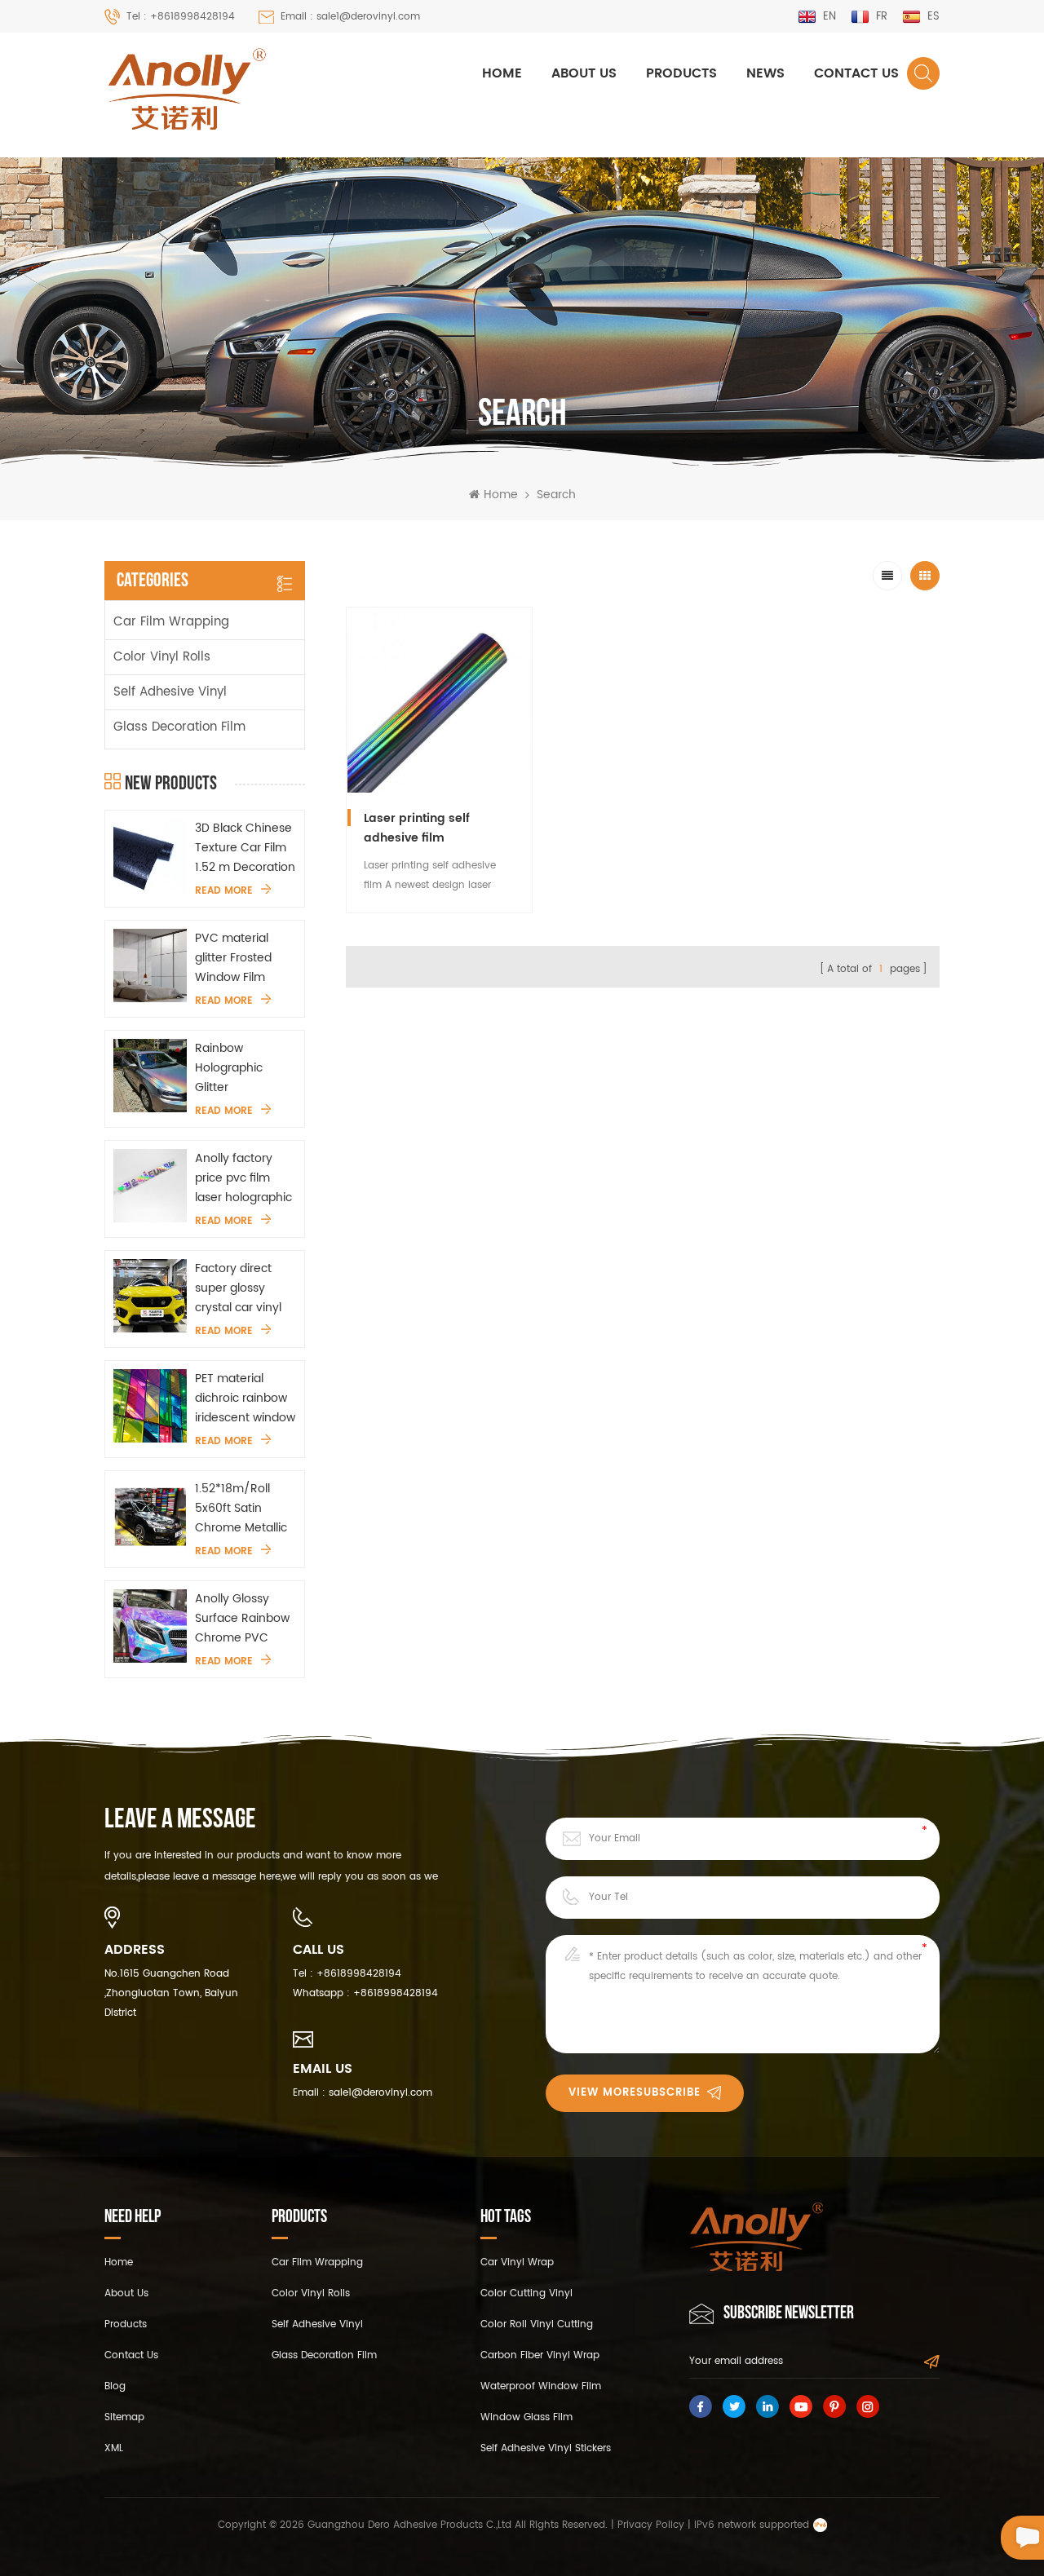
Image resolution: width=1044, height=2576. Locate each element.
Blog (115, 2386)
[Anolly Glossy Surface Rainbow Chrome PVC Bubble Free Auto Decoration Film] (150, 1626)
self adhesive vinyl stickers (546, 2448)
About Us (584, 73)
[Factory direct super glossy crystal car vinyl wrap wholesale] (150, 1296)
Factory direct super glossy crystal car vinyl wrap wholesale (239, 1288)
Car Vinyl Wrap (517, 2262)
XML (114, 2448)
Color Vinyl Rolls (162, 657)
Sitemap (124, 2417)
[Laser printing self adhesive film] (439, 700)
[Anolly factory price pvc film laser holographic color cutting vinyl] (150, 1186)
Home (502, 73)
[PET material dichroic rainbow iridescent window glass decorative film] (150, 1406)
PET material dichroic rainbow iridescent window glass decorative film (245, 1398)
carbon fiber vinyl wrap (540, 2355)
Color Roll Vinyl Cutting (537, 2324)
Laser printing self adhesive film (417, 828)
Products (681, 73)
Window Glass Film (526, 2417)
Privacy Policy (651, 2525)
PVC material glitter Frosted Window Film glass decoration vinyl (241, 958)
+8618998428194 (359, 1974)
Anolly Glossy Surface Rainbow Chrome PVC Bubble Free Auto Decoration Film (243, 1619)
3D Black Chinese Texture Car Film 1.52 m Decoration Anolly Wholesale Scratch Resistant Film (245, 848)
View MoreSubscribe (635, 2093)
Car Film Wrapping (171, 622)
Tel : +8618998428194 (181, 17)
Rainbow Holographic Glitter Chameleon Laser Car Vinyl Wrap (245, 1068)
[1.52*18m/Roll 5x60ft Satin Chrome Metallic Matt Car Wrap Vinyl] (150, 1516)
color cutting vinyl (526, 2293)
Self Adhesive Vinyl (170, 692)
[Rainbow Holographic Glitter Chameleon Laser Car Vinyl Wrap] (150, 1076)
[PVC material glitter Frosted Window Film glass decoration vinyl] (150, 965)
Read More (224, 891)
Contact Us (856, 73)
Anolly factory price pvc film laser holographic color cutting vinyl (244, 1178)
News (765, 73)
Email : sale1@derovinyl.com (350, 17)
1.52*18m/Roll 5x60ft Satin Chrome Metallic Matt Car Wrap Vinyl (241, 1509)
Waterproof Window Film (541, 2386)
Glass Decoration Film (179, 727)
